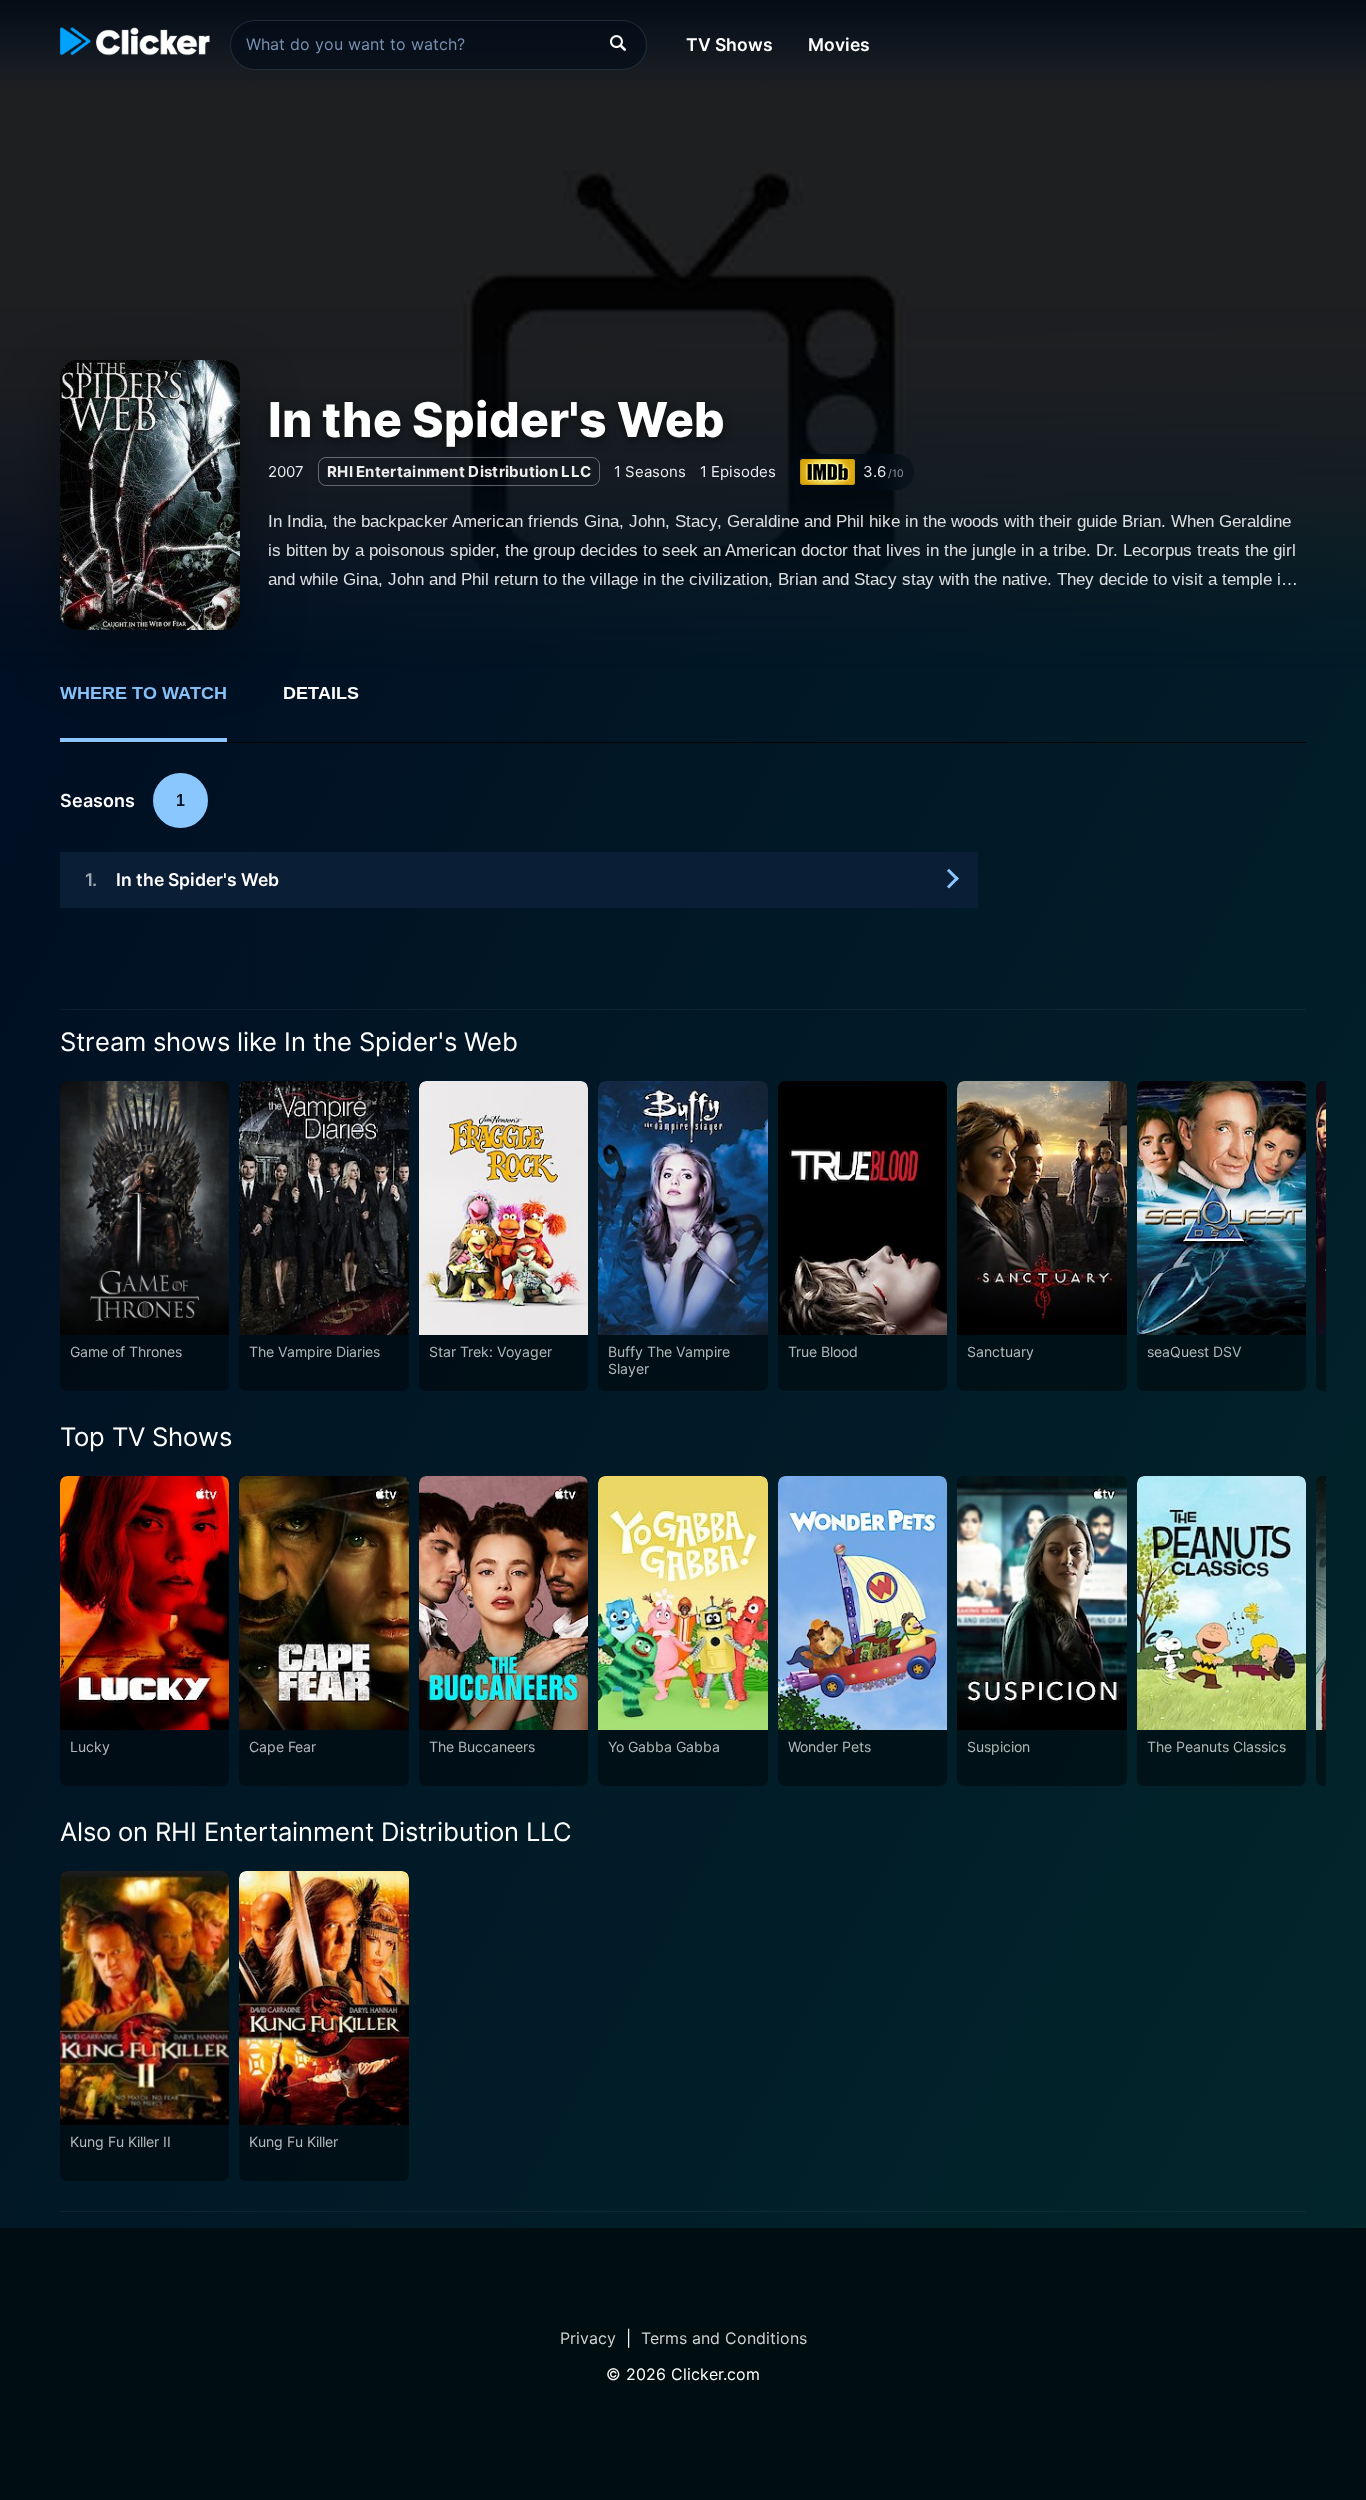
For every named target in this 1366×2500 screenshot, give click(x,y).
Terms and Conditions (724, 2338)
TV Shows (729, 44)
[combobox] (438, 45)
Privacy (588, 2338)
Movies (839, 44)
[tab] (157, 704)
